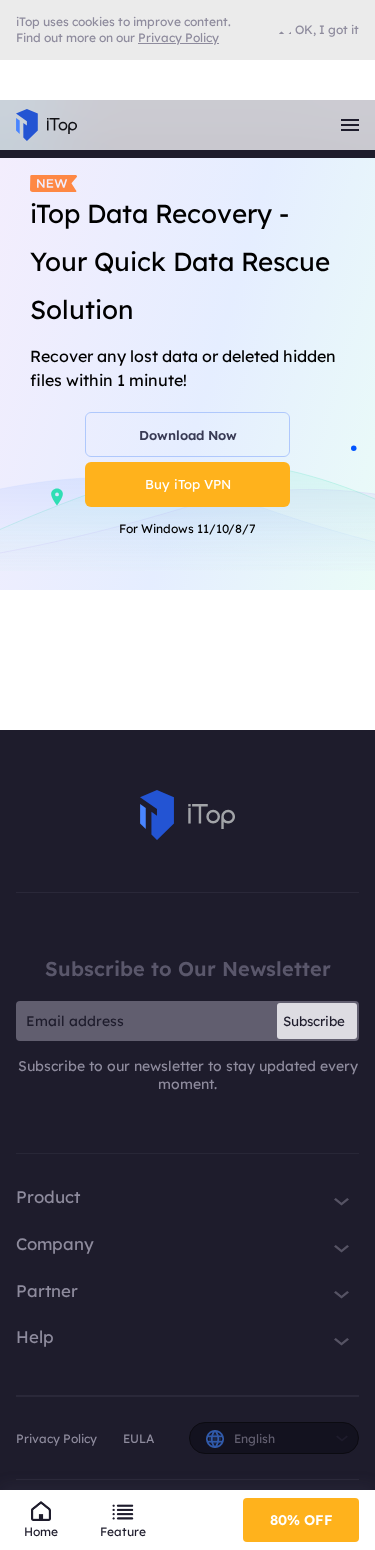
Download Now (188, 435)
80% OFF (301, 1520)
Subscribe (314, 1021)
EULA (138, 1438)
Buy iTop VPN (188, 484)
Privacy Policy (56, 1438)
